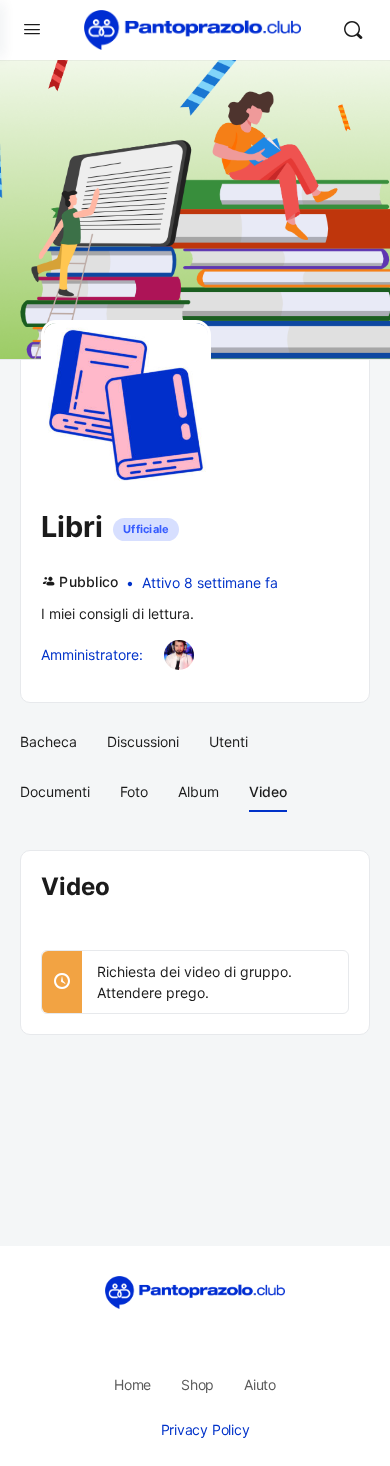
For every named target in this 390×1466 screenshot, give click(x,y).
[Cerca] (353, 30)
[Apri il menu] (32, 28)
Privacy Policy (205, 1429)
